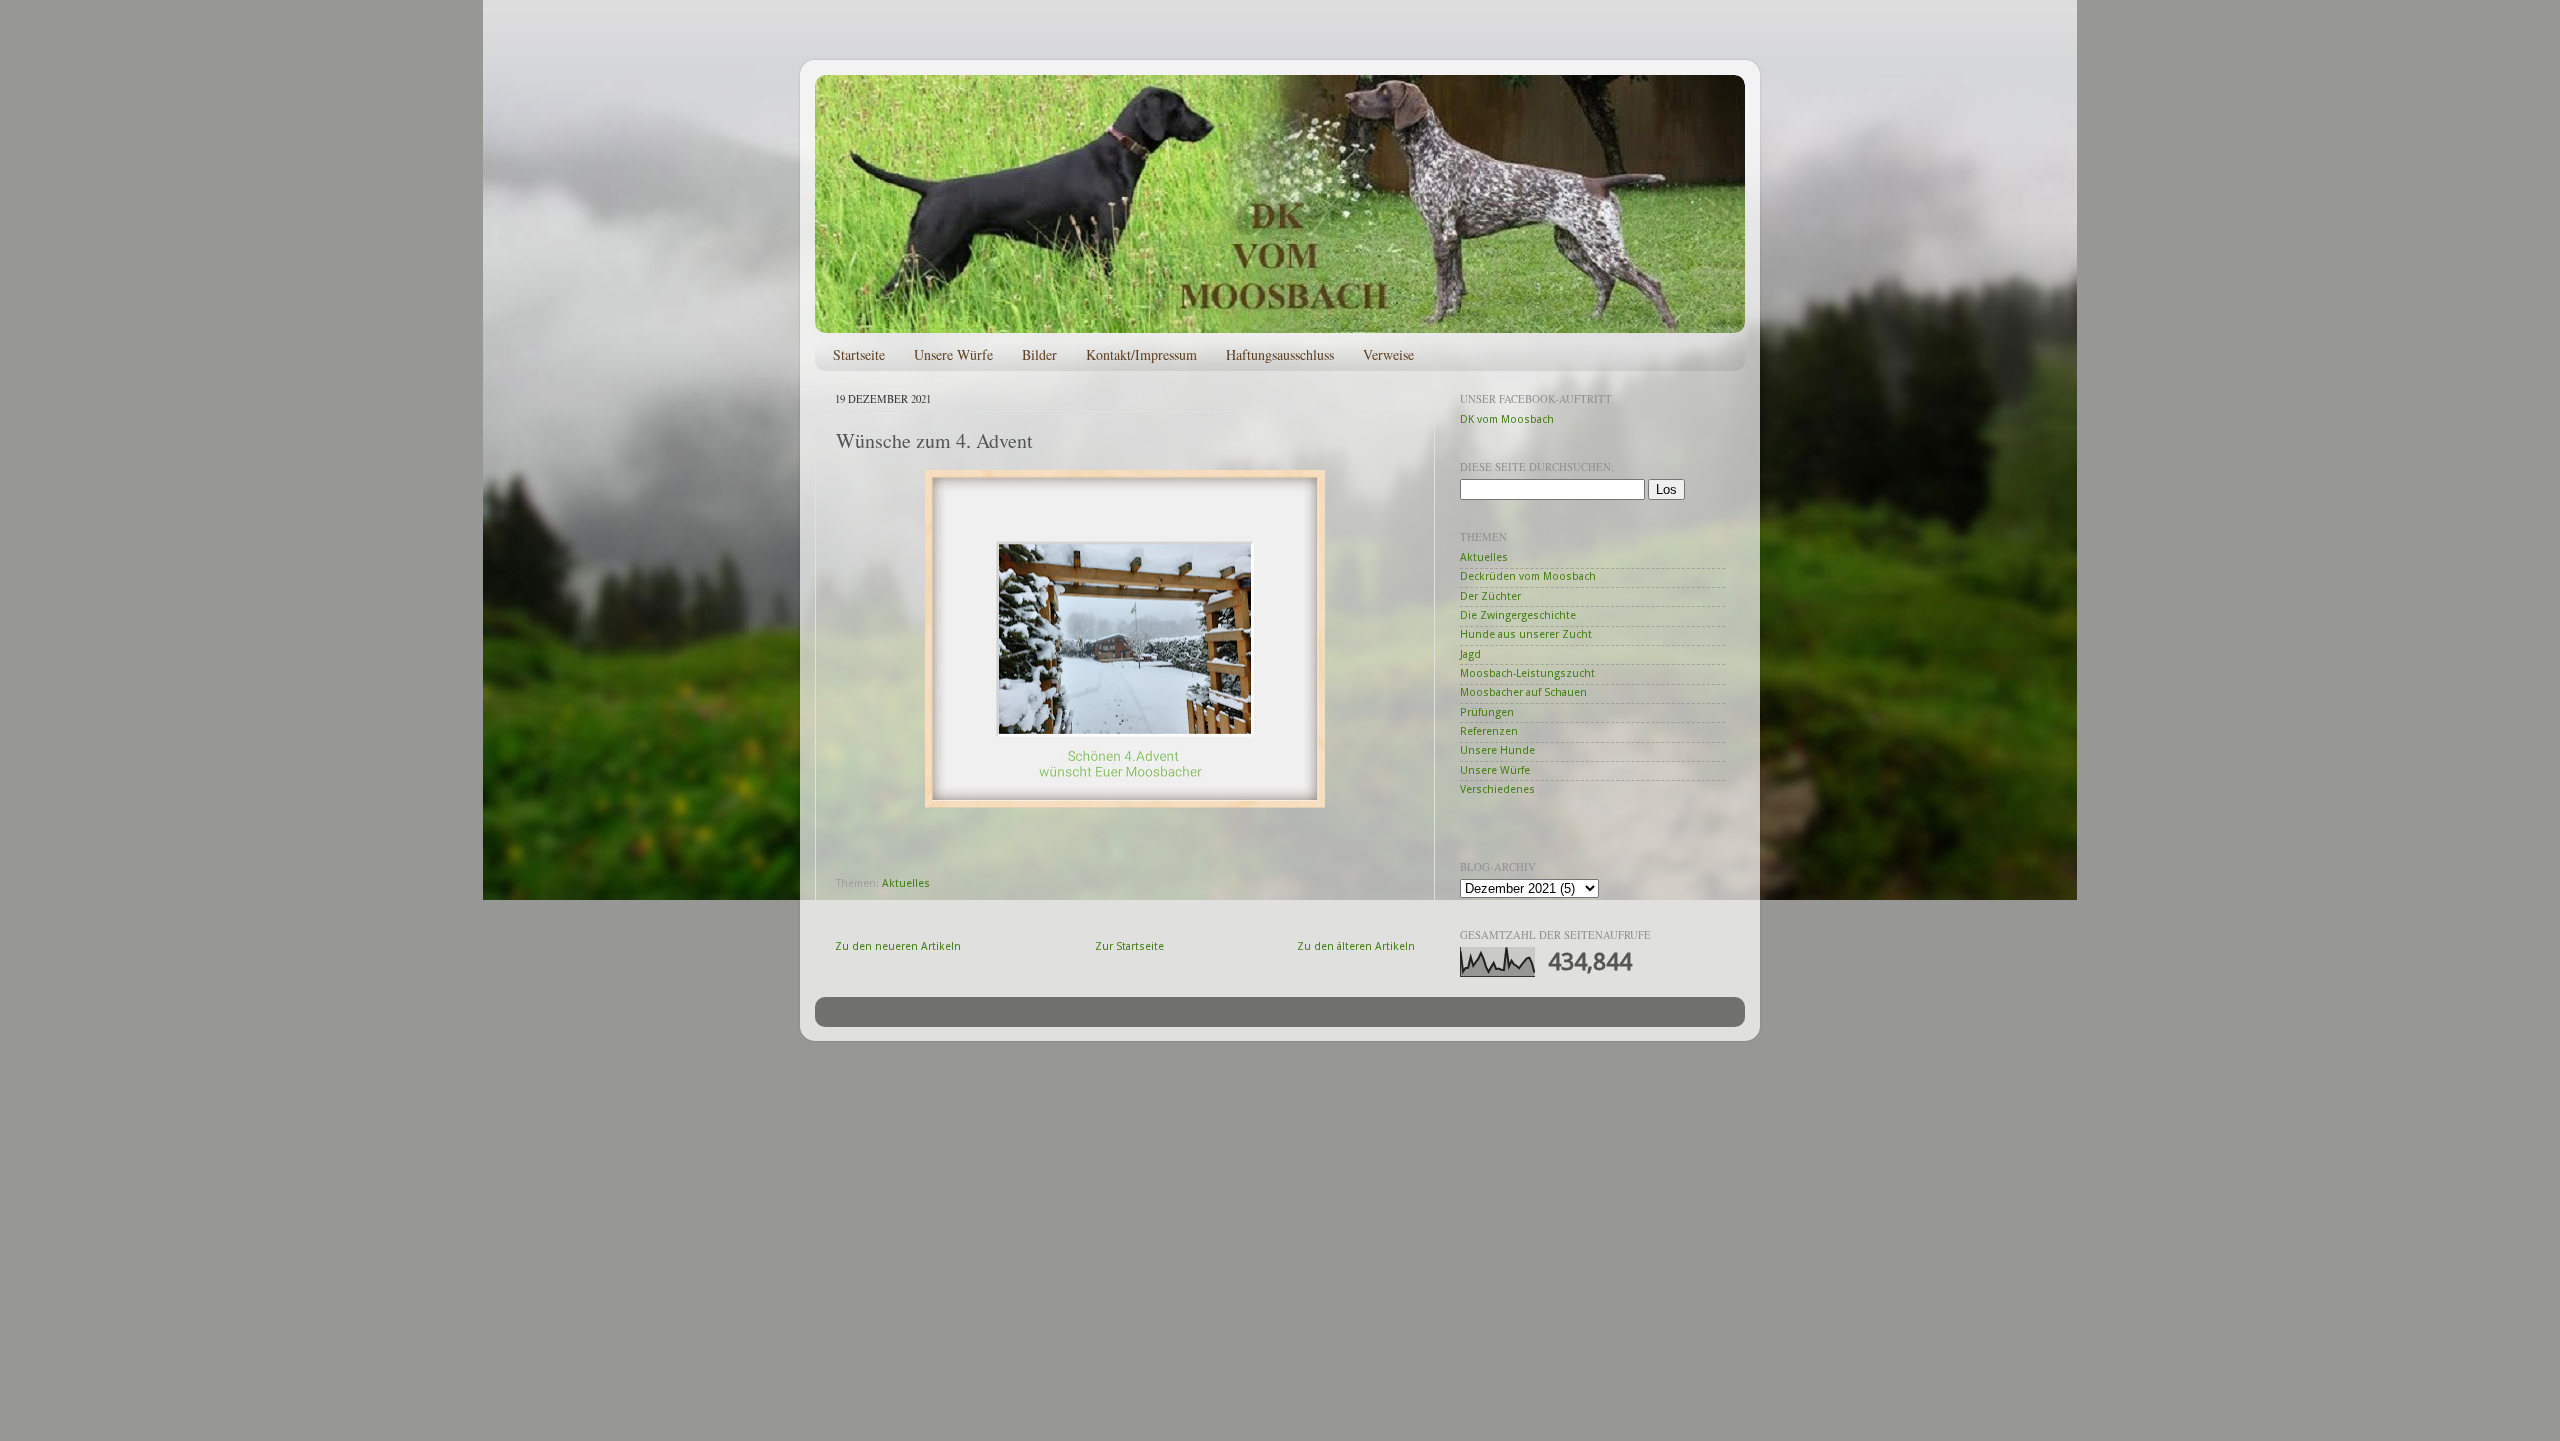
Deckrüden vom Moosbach (1528, 576)
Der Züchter (1490, 596)
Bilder (1039, 354)
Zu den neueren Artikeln (898, 946)
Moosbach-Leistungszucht (1527, 673)
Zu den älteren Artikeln (1356, 946)
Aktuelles (906, 883)
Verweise (1388, 354)
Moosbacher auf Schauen (1523, 692)
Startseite (859, 354)
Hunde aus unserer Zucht (1526, 634)
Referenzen (1489, 731)
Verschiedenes (1497, 789)
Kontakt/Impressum (1141, 354)
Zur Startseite (1129, 946)
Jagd (1470, 654)
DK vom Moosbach (1507, 419)
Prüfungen (1487, 712)
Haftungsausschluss (1280, 354)
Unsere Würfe (953, 354)
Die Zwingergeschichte (1518, 615)
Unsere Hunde (1497, 750)
